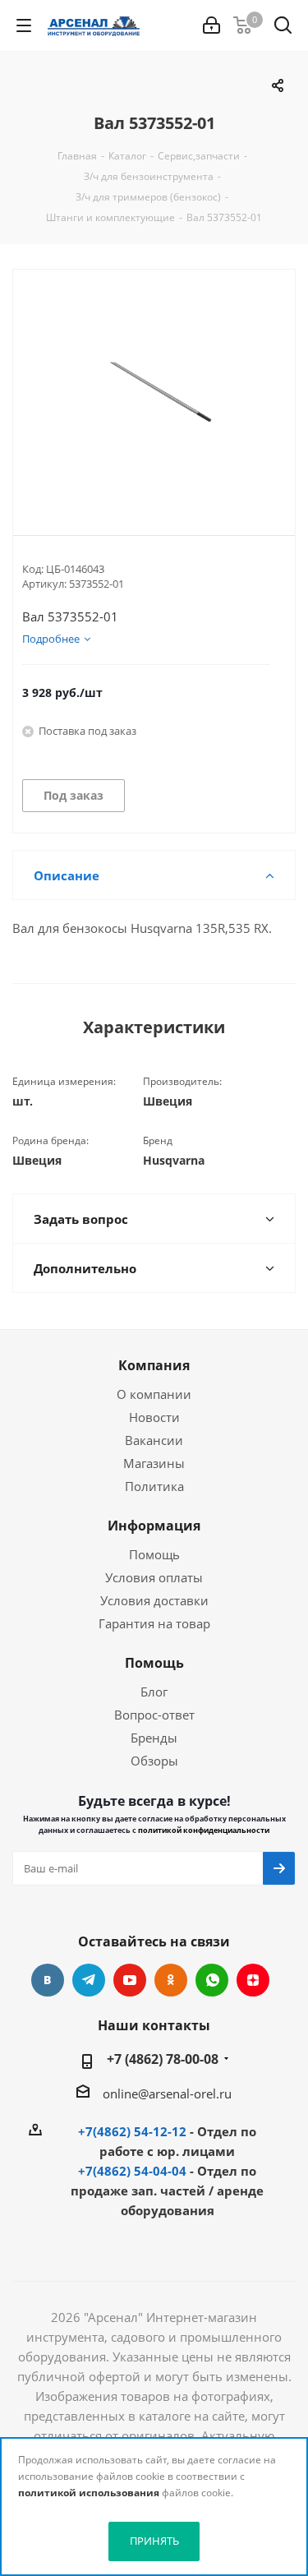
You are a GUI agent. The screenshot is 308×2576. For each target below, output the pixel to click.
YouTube (130, 1980)
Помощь (154, 1554)
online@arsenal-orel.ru (167, 2094)
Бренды (154, 1738)
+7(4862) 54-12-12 (132, 2131)
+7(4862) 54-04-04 (132, 2171)
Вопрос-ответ (154, 1715)
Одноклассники (171, 1980)
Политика (154, 1486)
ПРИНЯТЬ (154, 2541)
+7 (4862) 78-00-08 (163, 2059)
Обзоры (154, 1761)
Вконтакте (48, 1980)
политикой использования (89, 2493)
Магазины (154, 1463)
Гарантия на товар (154, 1623)
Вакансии (154, 1440)
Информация (154, 1526)
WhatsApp (212, 1980)
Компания (154, 1365)
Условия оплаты (154, 1577)
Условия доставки (154, 1600)
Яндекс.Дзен (253, 1980)
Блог (154, 1692)
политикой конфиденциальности (204, 1830)
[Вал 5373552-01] (154, 389)
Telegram (89, 1980)
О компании (154, 1394)
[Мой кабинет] (211, 25)
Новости (154, 1417)
